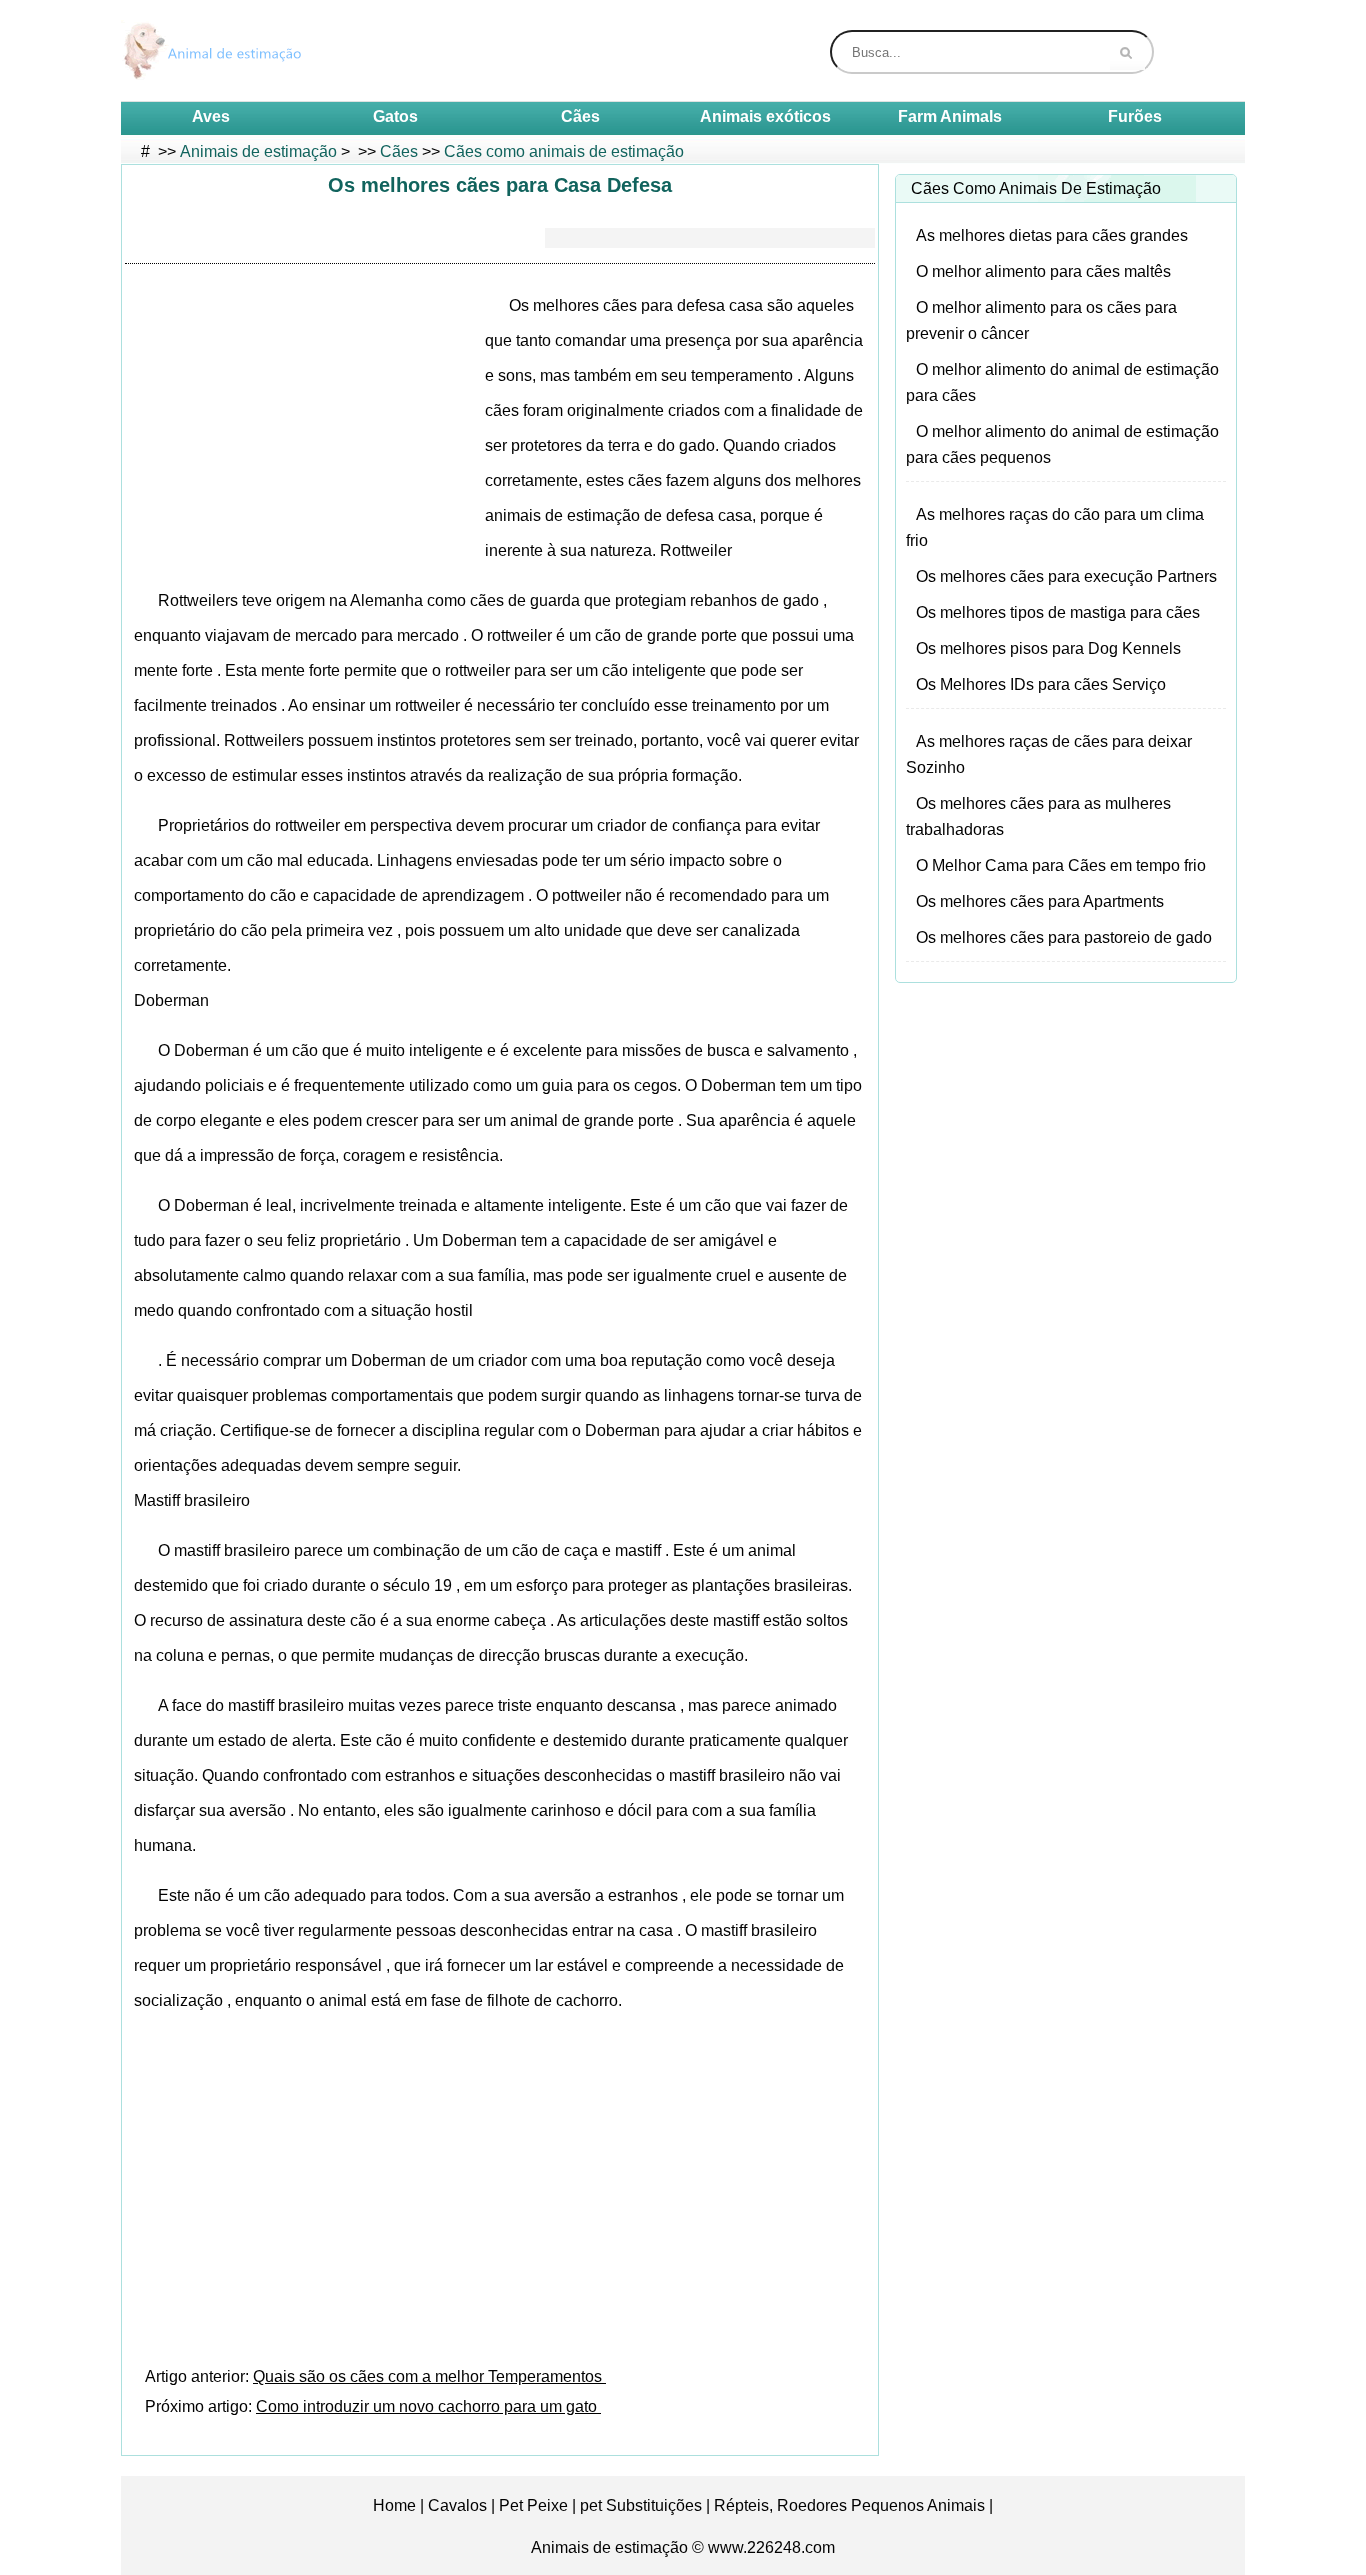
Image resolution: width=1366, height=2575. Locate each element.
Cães (580, 116)
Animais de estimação (258, 151)
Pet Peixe (533, 2505)
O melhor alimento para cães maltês (1043, 271)
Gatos (395, 116)
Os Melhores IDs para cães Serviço (1041, 684)
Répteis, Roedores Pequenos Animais (849, 2505)
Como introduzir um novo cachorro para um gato (428, 2406)
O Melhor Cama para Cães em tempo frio (1061, 865)
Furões (1135, 116)
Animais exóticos (765, 116)
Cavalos (457, 2505)
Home (394, 2505)
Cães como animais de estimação (564, 151)
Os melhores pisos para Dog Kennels (1048, 648)
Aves (211, 116)
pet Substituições (641, 2505)
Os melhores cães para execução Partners (1066, 576)
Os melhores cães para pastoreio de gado (1064, 937)
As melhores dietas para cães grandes (1052, 235)
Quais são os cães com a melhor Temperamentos (429, 2376)
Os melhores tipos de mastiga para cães (1058, 612)
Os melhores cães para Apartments (1040, 901)
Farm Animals (950, 116)
